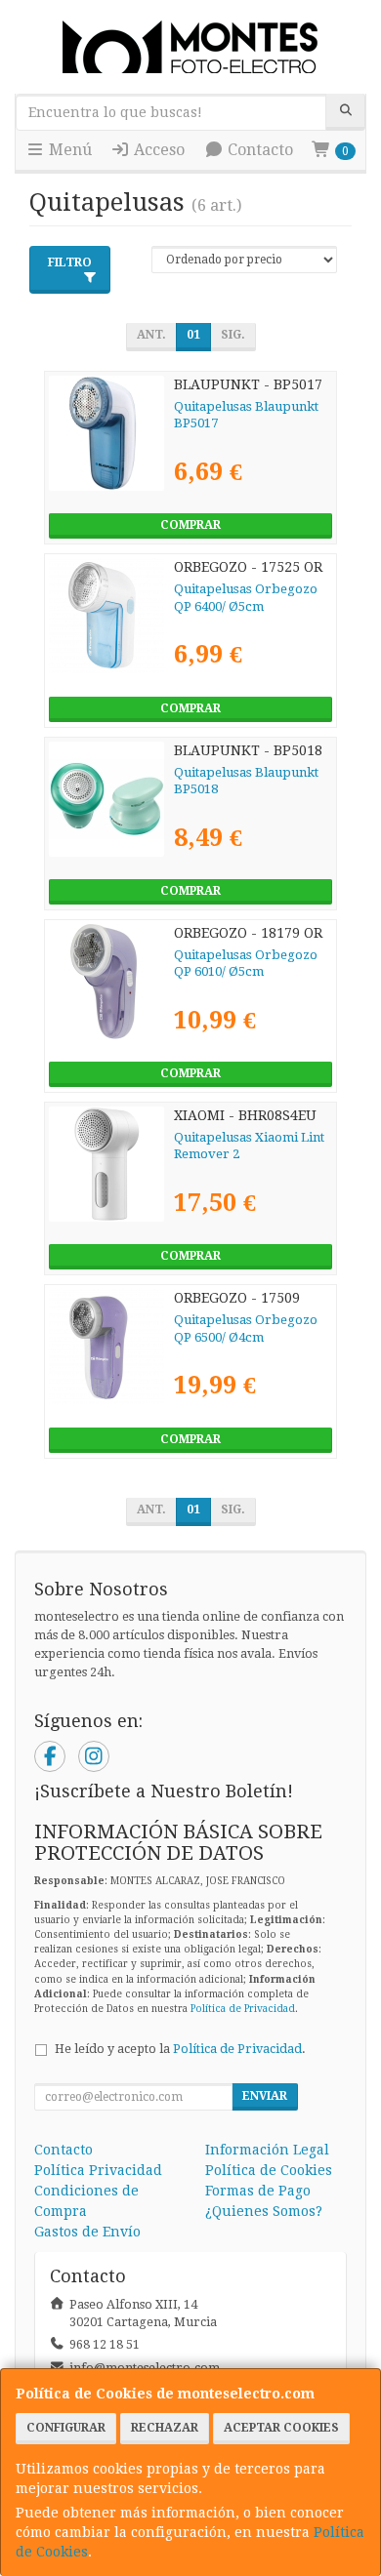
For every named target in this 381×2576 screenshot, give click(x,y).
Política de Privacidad (243, 2009)
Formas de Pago (258, 2191)
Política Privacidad (98, 2170)
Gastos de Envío (87, 2232)
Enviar (265, 2096)
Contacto (258, 150)
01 (193, 335)
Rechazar (165, 2428)
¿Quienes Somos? (264, 2211)
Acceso (157, 150)
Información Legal (267, 2150)
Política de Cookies (269, 2170)
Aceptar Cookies (281, 2428)
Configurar (66, 2428)
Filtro (70, 262)
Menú (68, 150)
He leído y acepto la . (180, 2049)
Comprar (190, 525)
